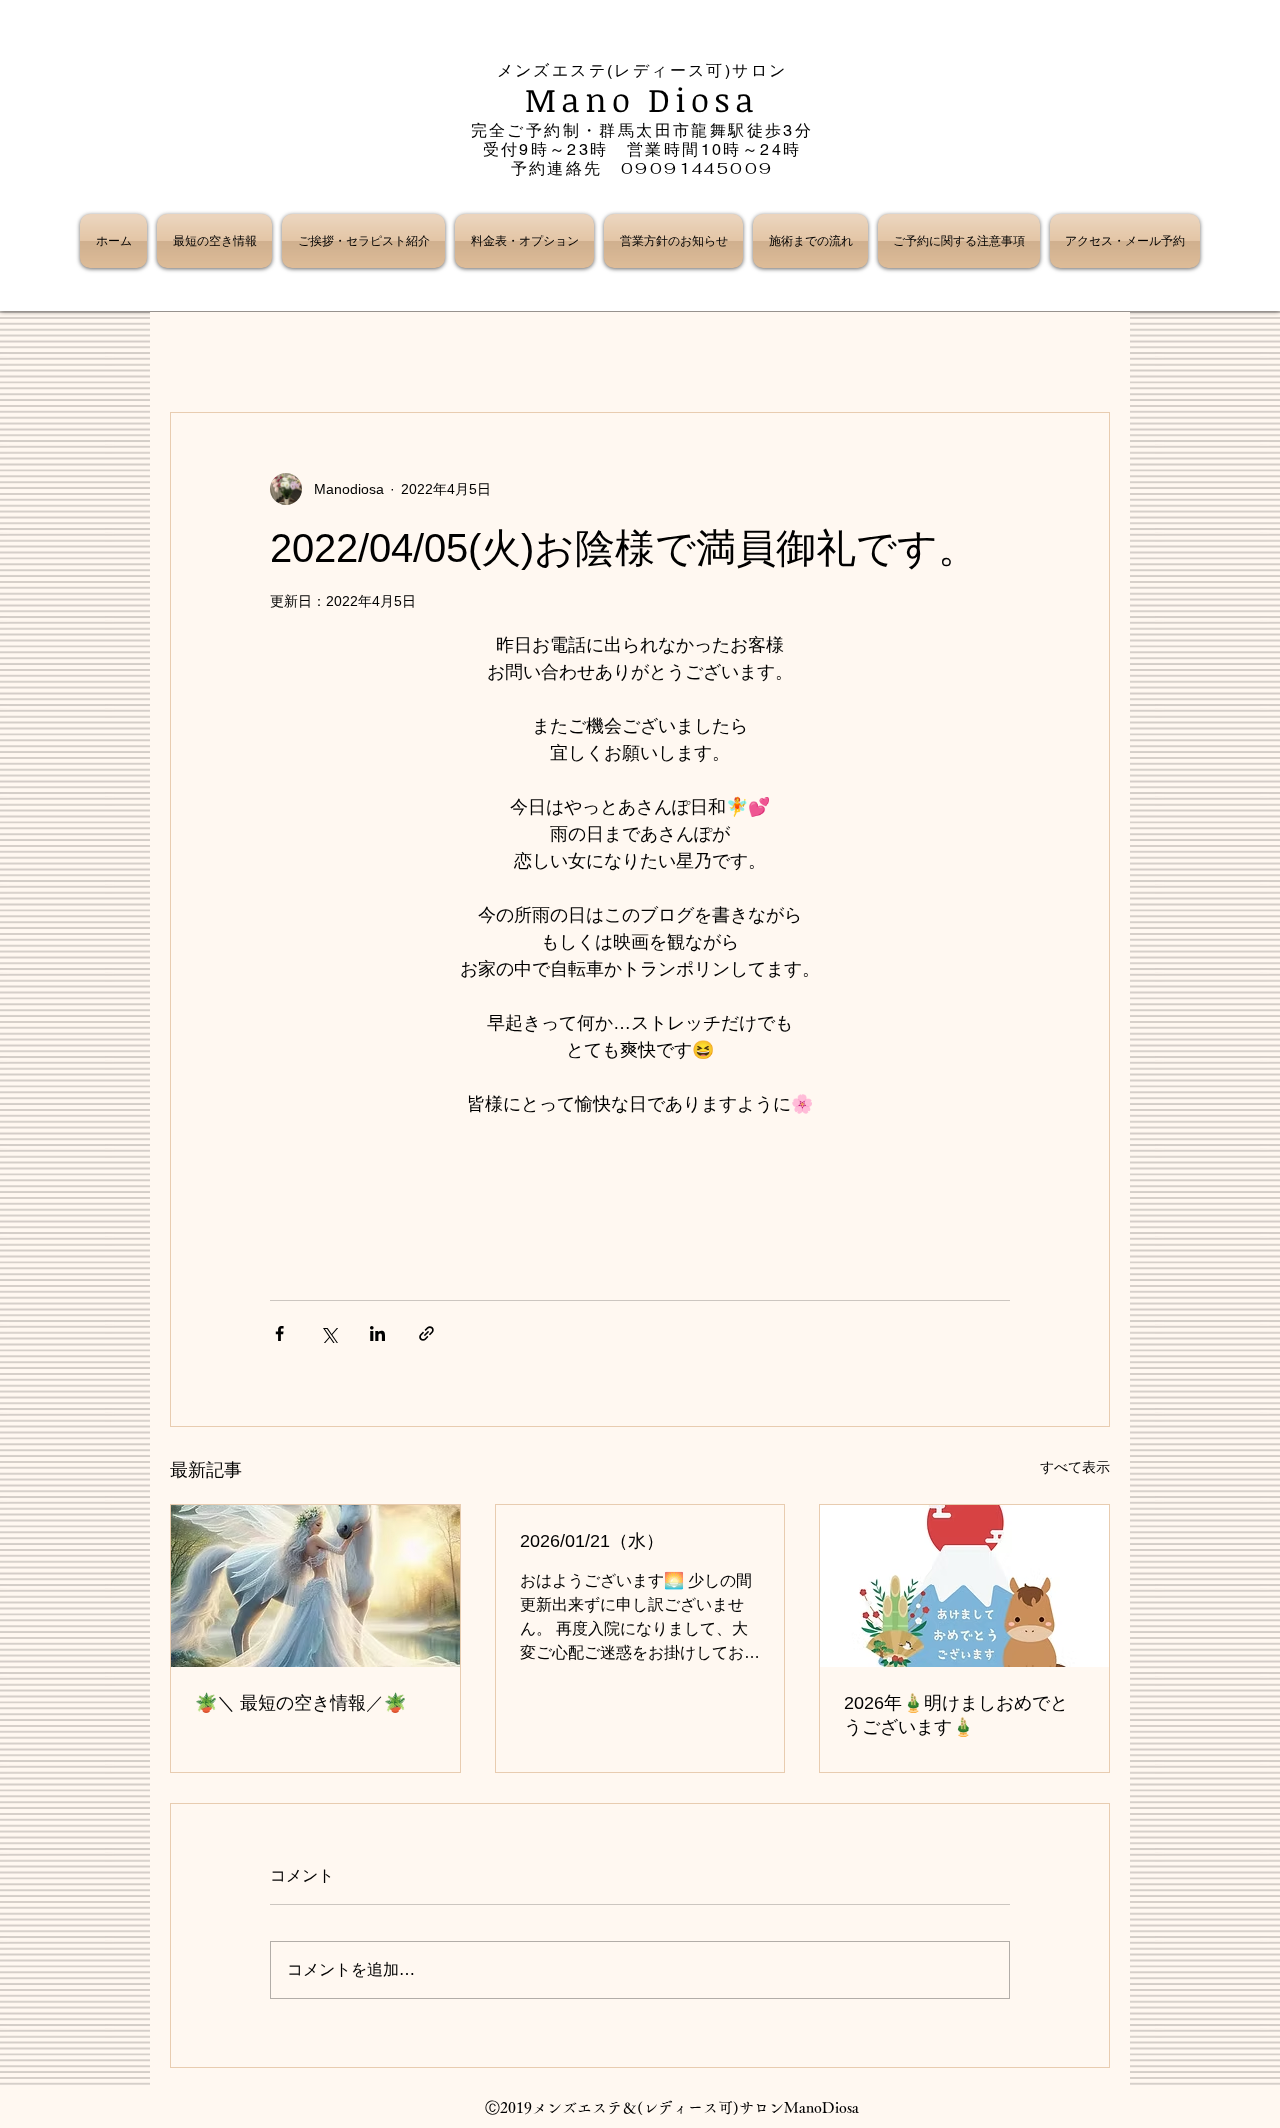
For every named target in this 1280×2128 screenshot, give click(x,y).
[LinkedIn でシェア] (377, 1333)
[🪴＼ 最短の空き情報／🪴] (315, 1586)
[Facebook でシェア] (279, 1333)
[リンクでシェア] (426, 1333)
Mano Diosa (642, 99)
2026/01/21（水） (592, 1541)
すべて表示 (1075, 1467)
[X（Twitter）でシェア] (328, 1333)
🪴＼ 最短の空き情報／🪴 (300, 1703)
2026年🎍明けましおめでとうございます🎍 (956, 1715)
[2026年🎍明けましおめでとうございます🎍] (964, 1586)
